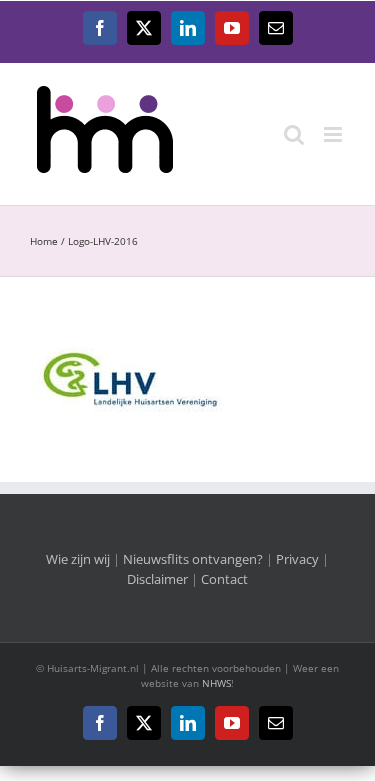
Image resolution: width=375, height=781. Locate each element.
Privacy (297, 559)
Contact (224, 579)
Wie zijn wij (78, 559)
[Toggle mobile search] (294, 134)
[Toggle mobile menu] (334, 134)
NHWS (216, 683)
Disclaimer (157, 579)
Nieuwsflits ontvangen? (193, 559)
